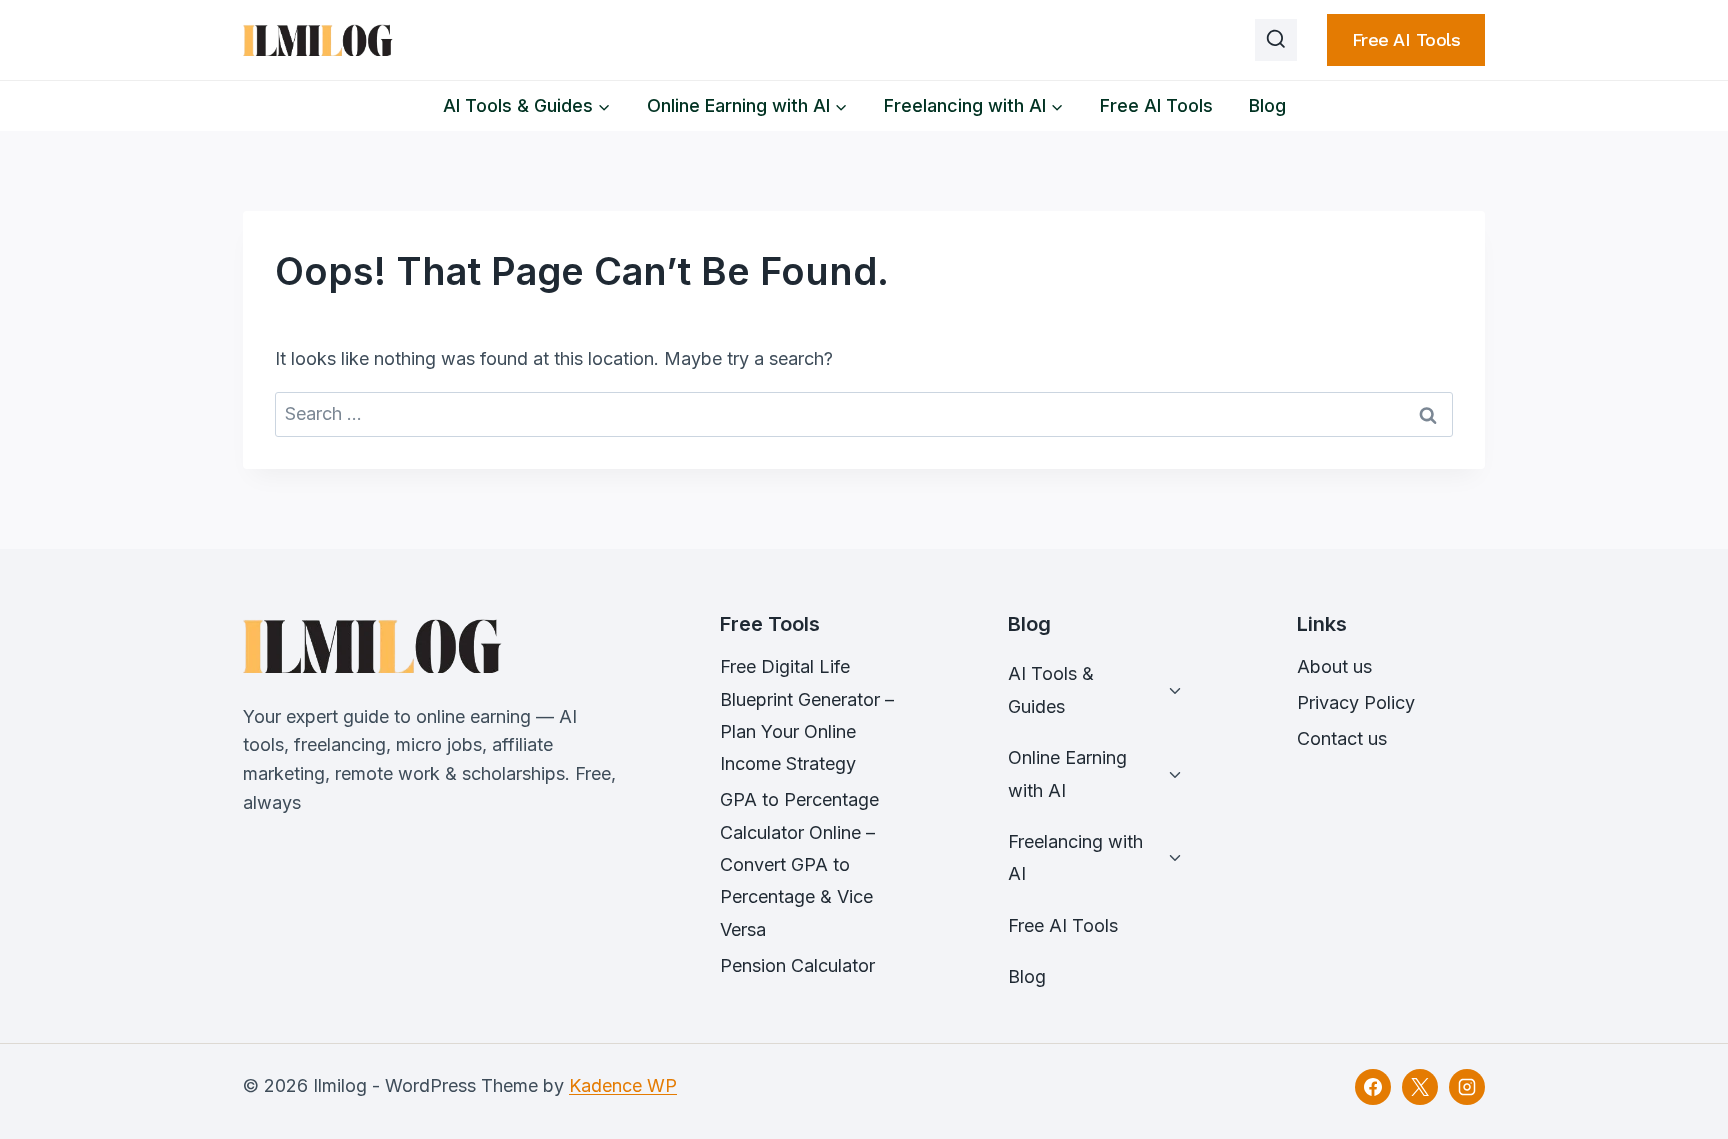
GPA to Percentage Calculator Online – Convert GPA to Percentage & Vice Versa (799, 864)
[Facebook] (1373, 1087)
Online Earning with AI (1067, 773)
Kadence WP (623, 1085)
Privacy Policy (1356, 702)
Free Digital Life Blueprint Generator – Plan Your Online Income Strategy (807, 715)
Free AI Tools (1406, 39)
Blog (1267, 105)
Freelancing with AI (1075, 857)
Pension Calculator (797, 965)
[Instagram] (1467, 1087)
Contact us (1342, 738)
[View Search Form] (1276, 40)
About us (1334, 666)
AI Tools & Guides (1051, 689)
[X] (1420, 1087)
